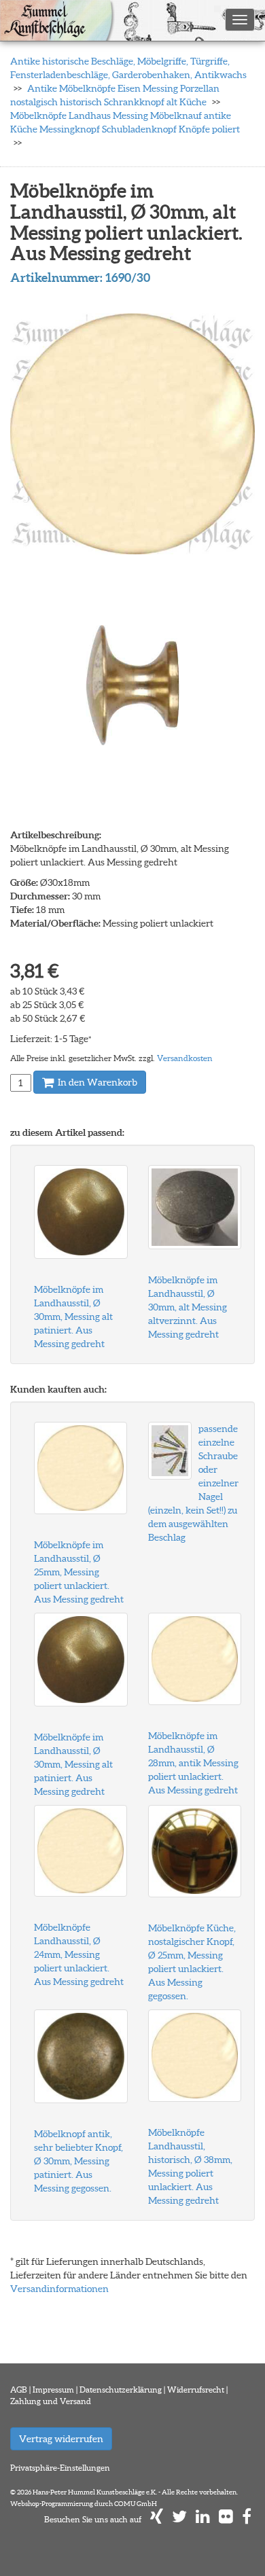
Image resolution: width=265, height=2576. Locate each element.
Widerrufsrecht (196, 2390)
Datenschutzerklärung (121, 2390)
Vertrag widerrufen (61, 2439)
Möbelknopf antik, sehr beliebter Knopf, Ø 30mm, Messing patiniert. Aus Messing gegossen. (78, 2161)
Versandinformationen (59, 2289)
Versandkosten (185, 1058)
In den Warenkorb (96, 1082)
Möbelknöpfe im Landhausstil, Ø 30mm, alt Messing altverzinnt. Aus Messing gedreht (188, 1307)
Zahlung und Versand (51, 2401)
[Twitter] (179, 2519)
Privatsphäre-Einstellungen (60, 2468)
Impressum (53, 2390)
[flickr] (226, 2519)
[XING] (157, 2519)
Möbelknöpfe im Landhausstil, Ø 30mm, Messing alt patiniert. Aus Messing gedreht (73, 1317)
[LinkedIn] (203, 2519)
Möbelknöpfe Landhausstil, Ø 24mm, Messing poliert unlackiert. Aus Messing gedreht (79, 1954)
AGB (19, 2390)
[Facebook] (247, 2519)
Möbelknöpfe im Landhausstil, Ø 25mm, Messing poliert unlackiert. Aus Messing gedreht (79, 1572)
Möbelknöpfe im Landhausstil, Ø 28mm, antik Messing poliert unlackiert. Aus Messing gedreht (193, 1763)
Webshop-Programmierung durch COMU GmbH (84, 2504)
